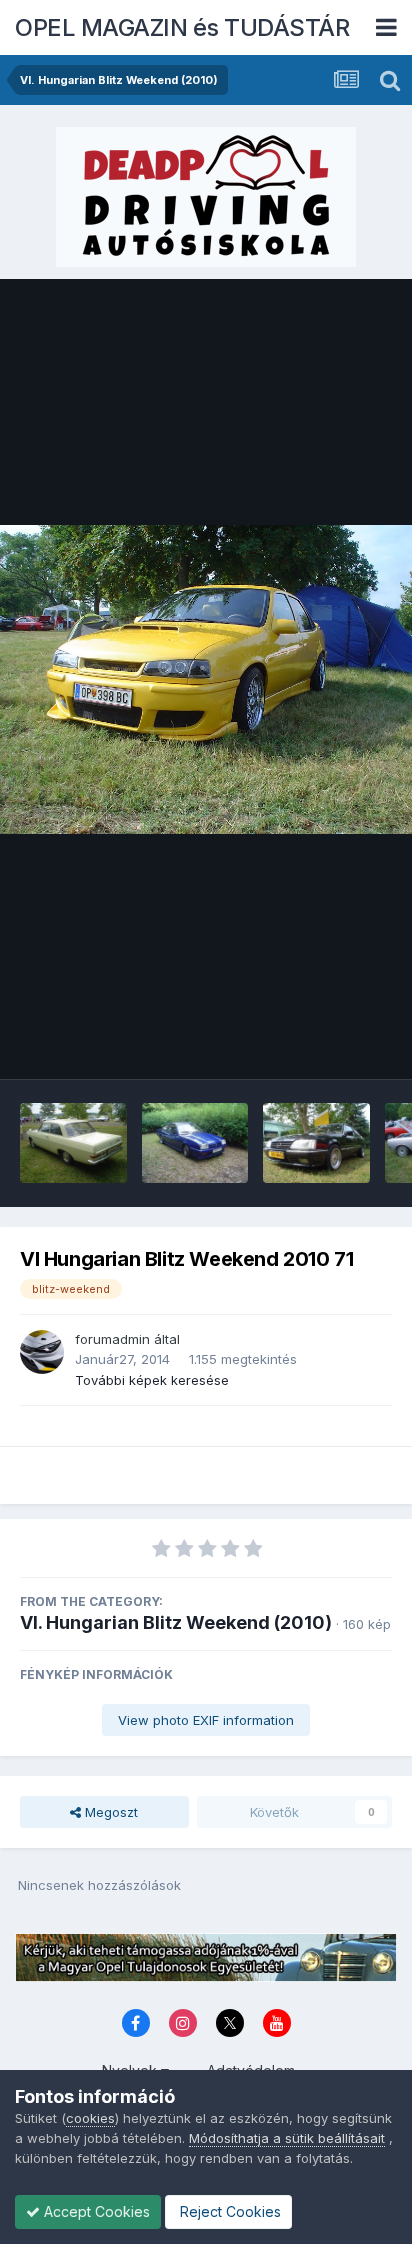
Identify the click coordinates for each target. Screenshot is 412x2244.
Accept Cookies (95, 2211)
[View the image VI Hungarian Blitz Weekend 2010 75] (73, 1143)
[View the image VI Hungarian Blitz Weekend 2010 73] (316, 1143)
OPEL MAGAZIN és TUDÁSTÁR (182, 27)
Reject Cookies (228, 2211)
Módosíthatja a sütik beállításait (287, 2138)
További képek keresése (152, 1380)
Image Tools (329, 1043)
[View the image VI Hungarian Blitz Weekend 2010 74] (195, 1143)
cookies (90, 2118)
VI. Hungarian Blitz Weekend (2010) (176, 1622)
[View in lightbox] (206, 679)
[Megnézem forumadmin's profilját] (42, 1352)
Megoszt (109, 1812)
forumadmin (112, 1339)
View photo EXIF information (206, 1720)
